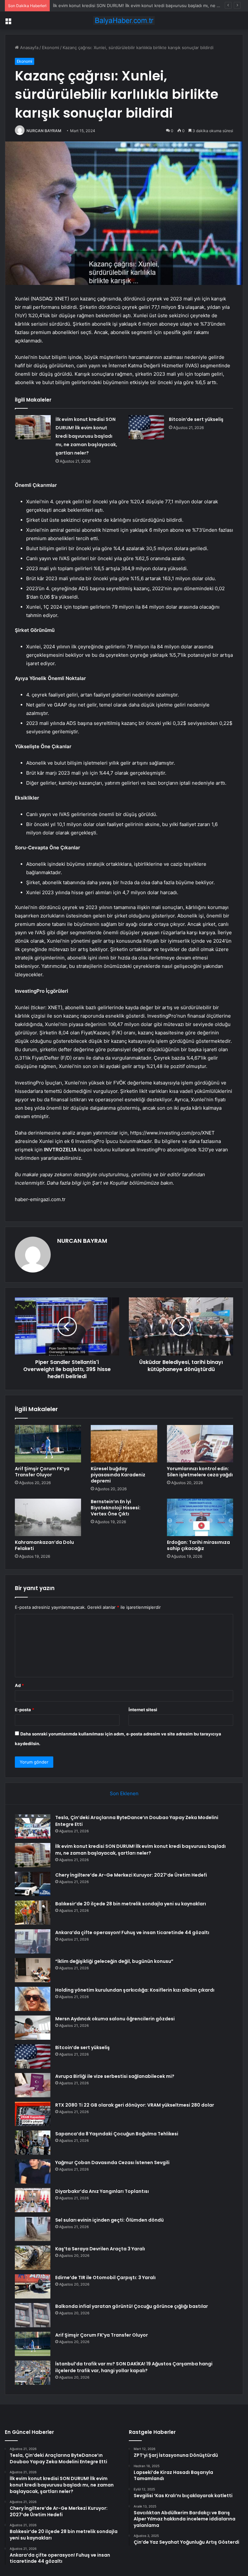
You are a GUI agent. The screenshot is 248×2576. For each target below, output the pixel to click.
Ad (19, 1685)
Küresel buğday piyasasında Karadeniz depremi (118, 1475)
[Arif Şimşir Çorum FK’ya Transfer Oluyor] (48, 1444)
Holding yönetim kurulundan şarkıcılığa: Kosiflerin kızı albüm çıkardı (135, 1990)
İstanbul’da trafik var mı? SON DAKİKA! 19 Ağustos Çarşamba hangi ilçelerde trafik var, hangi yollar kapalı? (134, 2367)
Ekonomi (51, 47)
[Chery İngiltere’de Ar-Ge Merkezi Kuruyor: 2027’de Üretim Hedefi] (33, 1884)
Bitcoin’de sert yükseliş (196, 419)
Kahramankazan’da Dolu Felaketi (44, 1545)
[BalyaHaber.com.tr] (124, 21)
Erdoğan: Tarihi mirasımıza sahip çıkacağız (198, 1545)
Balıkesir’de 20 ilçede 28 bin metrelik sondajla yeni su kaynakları (131, 1904)
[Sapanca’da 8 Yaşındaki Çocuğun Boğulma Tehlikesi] (33, 2143)
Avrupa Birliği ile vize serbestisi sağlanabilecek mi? (115, 2076)
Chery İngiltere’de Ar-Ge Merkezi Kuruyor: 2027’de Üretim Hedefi (131, 1875)
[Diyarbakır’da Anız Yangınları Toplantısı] (33, 2200)
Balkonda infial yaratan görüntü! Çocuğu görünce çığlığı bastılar (132, 2306)
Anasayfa (29, 47)
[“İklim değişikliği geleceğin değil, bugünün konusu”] (33, 1970)
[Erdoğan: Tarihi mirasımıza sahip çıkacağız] (200, 1517)
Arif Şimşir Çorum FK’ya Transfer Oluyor (42, 1472)
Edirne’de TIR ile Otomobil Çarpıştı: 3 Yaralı (105, 2278)
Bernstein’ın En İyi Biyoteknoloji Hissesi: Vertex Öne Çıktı (116, 1508)
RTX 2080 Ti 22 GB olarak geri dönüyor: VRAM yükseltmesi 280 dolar (135, 2105)
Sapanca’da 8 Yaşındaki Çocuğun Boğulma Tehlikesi (117, 2134)
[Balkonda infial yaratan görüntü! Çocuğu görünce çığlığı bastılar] (33, 2315)
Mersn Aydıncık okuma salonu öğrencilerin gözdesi (115, 2019)
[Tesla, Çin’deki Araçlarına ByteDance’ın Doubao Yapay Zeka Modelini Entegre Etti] (33, 1826)
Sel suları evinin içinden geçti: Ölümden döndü (109, 2220)
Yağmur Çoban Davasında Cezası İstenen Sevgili (112, 2162)
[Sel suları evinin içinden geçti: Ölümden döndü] (33, 2229)
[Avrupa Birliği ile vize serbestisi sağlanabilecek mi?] (33, 2085)
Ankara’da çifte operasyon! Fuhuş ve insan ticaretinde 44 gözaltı (132, 1932)
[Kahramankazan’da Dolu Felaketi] (48, 1517)
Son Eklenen (124, 1793)
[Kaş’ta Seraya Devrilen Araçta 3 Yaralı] (33, 2258)
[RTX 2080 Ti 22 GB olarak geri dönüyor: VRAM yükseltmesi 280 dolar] (33, 2114)
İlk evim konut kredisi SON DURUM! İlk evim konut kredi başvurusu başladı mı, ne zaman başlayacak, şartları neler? (86, 436)
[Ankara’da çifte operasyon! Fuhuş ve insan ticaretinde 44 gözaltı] (33, 1941)
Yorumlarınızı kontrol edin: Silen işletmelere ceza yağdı (200, 1472)
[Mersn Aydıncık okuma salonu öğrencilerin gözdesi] (33, 2028)
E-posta (25, 1710)
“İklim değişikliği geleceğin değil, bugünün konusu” (114, 1961)
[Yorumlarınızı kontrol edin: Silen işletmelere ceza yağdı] (200, 1444)
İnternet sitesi (143, 1710)
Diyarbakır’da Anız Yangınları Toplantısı (102, 2191)
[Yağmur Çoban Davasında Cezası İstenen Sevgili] (33, 2171)
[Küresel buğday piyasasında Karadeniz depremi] (124, 1444)
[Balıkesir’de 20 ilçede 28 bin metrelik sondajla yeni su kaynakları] (33, 1913)
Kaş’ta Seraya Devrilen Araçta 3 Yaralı (100, 2249)
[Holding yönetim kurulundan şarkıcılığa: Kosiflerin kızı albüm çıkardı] (33, 1999)
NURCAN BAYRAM (44, 131)
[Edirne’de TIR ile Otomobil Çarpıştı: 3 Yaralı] (33, 2286)
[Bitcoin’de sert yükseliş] (146, 427)
